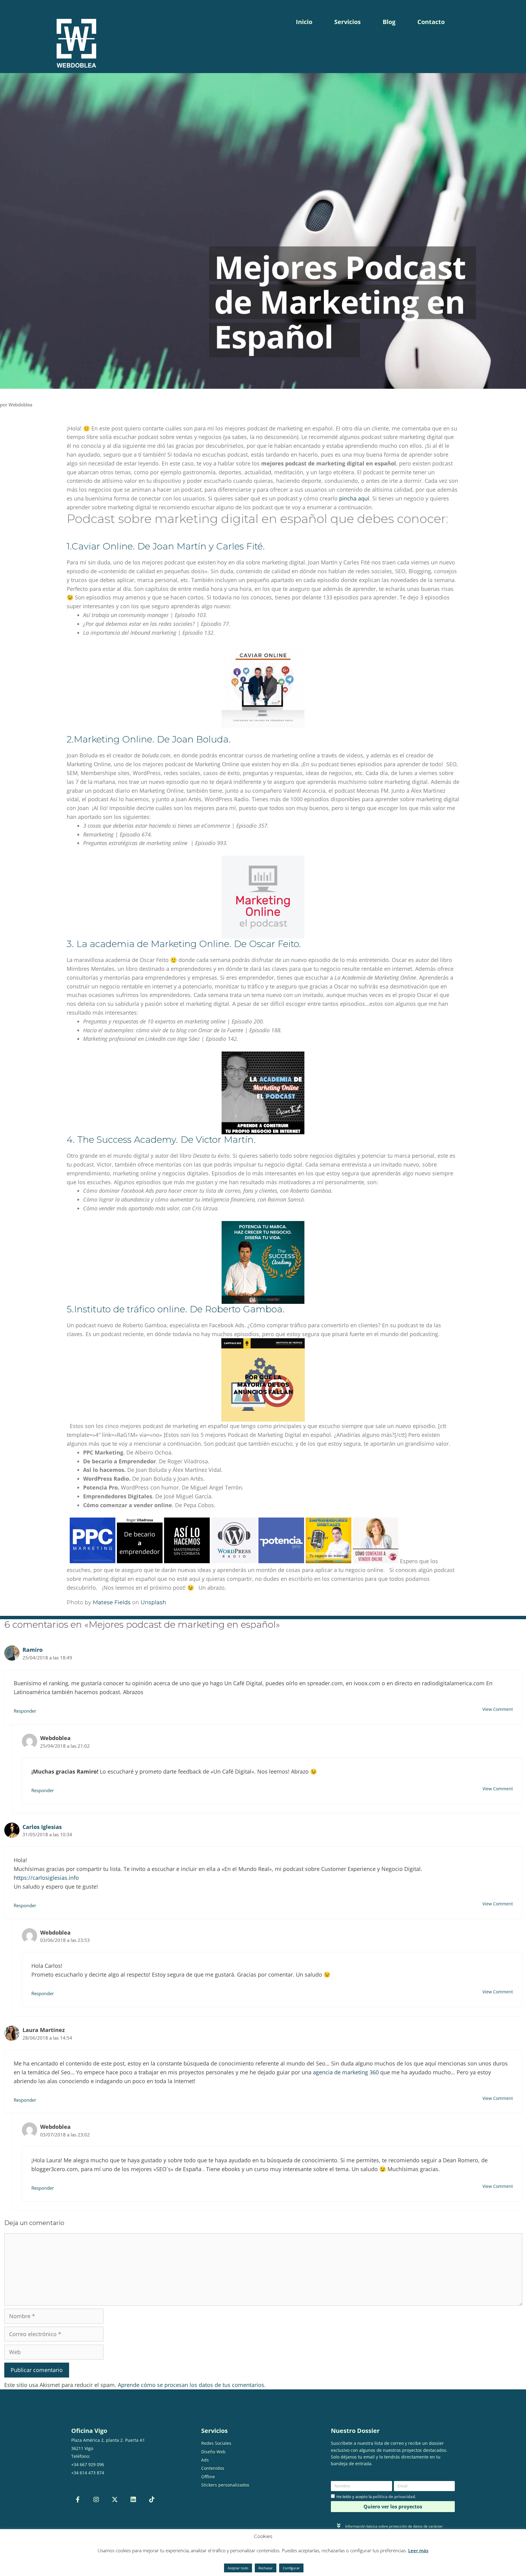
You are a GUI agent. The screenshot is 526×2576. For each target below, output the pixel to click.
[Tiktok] (152, 2500)
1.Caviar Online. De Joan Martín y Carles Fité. (166, 546)
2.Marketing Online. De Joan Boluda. (149, 739)
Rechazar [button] (266, 2568)
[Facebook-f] (78, 2500)
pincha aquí (354, 498)
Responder (25, 1711)
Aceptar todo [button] (238, 2568)
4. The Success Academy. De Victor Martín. (161, 1140)
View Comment (498, 1709)
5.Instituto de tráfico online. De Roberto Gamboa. (176, 1309)
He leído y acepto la (376, 2497)
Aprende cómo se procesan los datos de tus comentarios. (192, 2385)
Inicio (304, 22)
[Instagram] (96, 2500)
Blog (389, 22)
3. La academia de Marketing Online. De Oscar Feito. (184, 944)
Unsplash (153, 1602)
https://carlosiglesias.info (46, 1878)
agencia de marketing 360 (346, 2072)
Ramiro (33, 1650)
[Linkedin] (133, 2500)
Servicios (347, 22)
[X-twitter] (115, 2500)
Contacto (431, 22)
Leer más (418, 2550)
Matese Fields (112, 1602)
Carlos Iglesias (42, 1827)
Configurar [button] (291, 2568)
